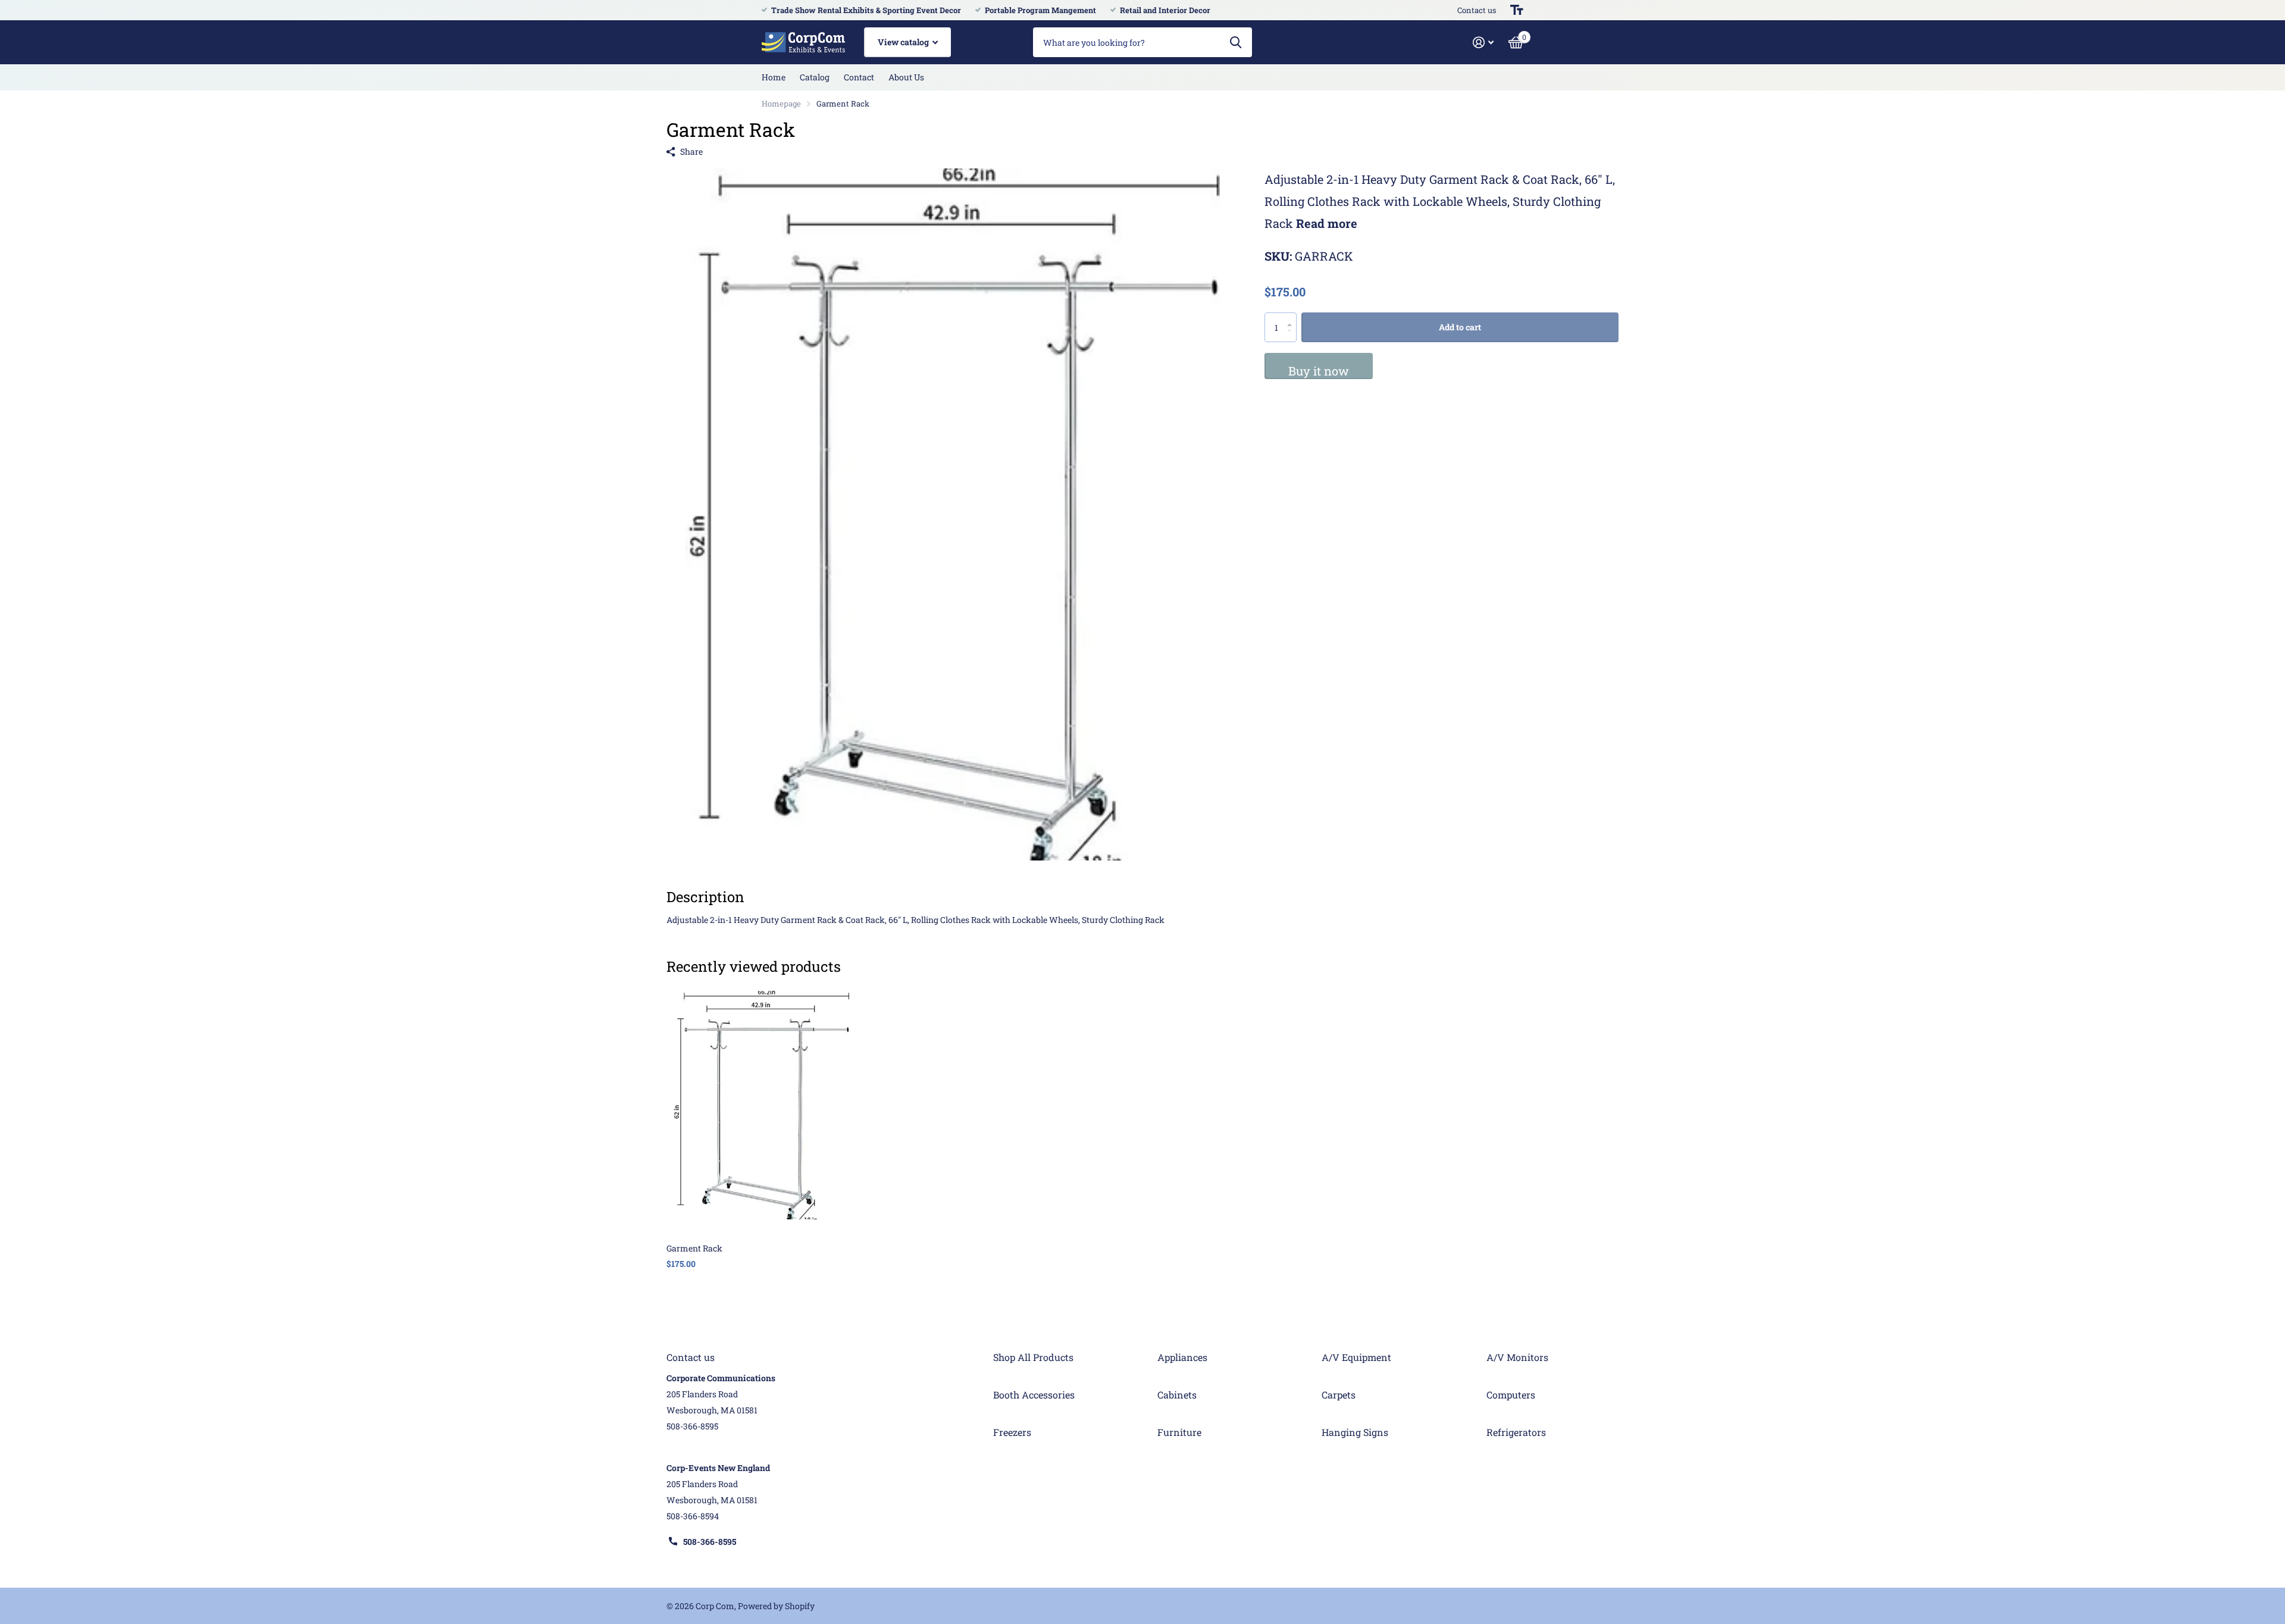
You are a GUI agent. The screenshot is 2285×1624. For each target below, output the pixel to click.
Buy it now (1319, 371)
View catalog (904, 42)
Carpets (1339, 1395)
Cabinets (1177, 1395)
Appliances (1182, 1357)
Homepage (781, 104)
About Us (906, 77)
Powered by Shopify (776, 1606)
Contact (859, 77)
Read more (1327, 224)
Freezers (1012, 1432)
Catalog (815, 77)
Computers (1511, 1395)
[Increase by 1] (1292, 317)
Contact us (1477, 10)
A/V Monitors (1517, 1357)
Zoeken (1236, 42)
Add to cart (1460, 327)
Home (774, 77)
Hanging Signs (1355, 1432)
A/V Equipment (1356, 1357)
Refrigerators (1516, 1432)
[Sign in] (1483, 43)
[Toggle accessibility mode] (1517, 10)
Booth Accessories (1034, 1395)
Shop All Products (1033, 1357)
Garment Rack (694, 1248)
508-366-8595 (710, 1542)
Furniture (1179, 1432)
